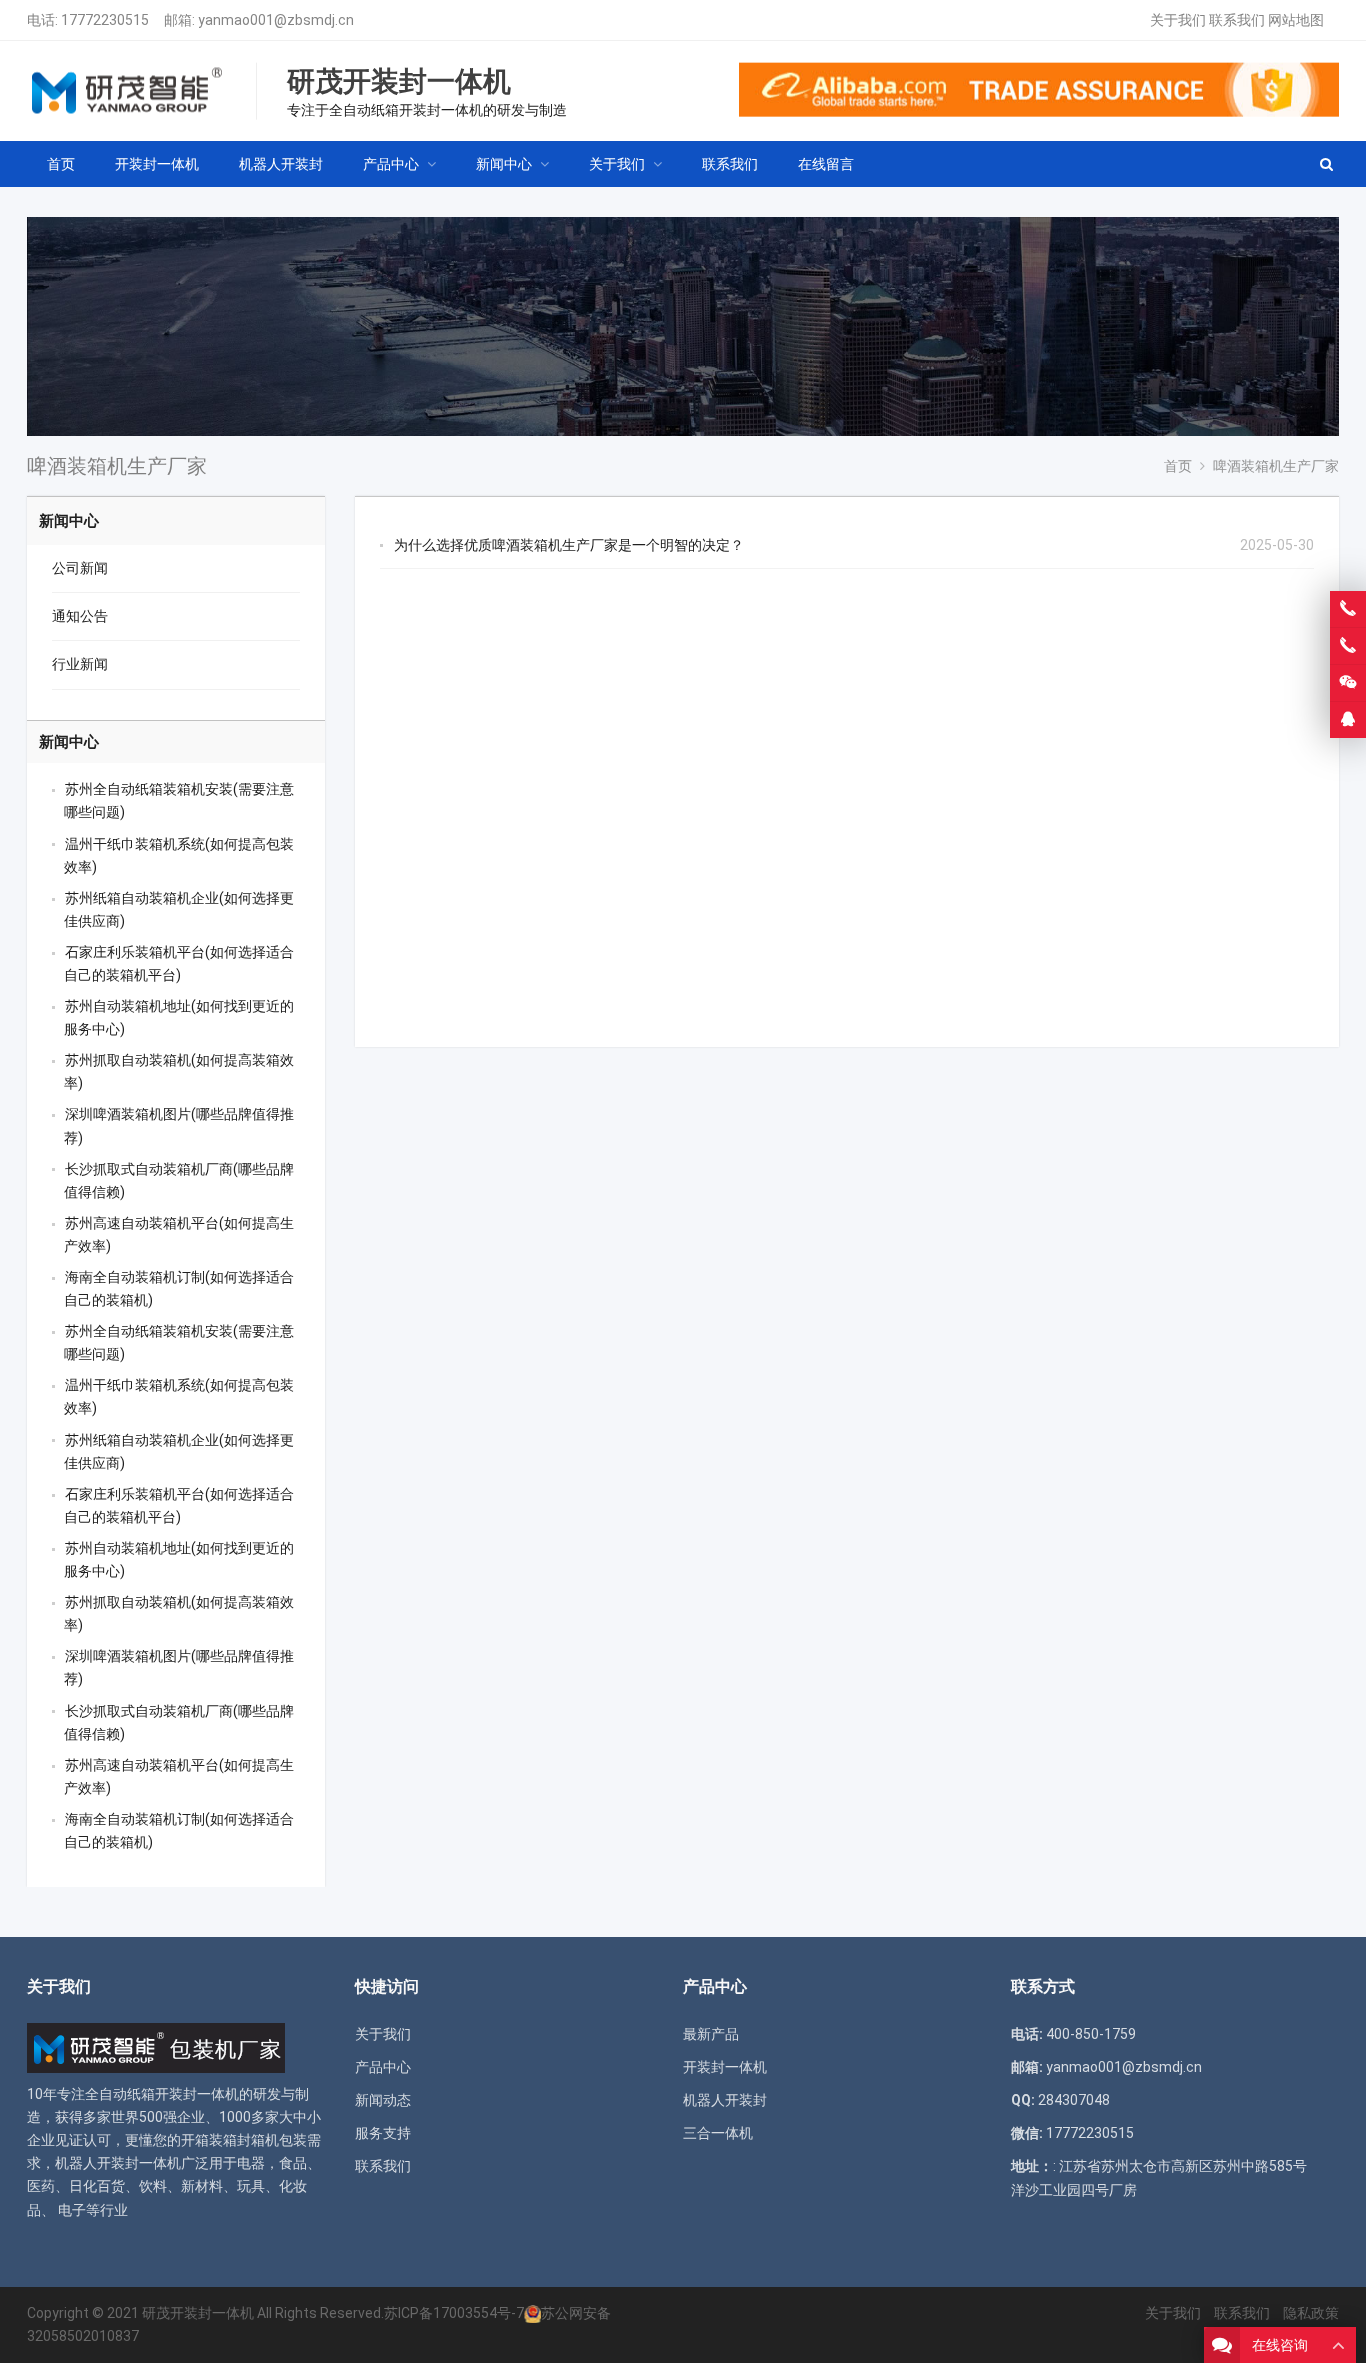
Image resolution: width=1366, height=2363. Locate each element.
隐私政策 (1311, 2313)
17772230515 (105, 20)
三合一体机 (718, 2133)
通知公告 (80, 616)
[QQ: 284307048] (1348, 720)
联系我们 (1237, 20)
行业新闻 (80, 664)
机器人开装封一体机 (118, 2163)
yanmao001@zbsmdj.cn (276, 20)
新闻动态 (383, 2100)
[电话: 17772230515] (1348, 646)
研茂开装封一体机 (198, 2313)
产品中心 (383, 2067)
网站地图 (1296, 20)
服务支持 (383, 2133)
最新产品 (711, 2034)
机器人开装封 (725, 2100)
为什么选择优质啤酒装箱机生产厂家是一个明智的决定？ (569, 545)
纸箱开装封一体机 (183, 2094)
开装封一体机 (725, 2067)
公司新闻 (80, 568)
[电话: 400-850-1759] (1348, 609)
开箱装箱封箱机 (230, 2140)
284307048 (1074, 2100)
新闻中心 (69, 521)
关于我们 (1178, 20)
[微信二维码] (1348, 683)
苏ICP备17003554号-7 (454, 2313)
